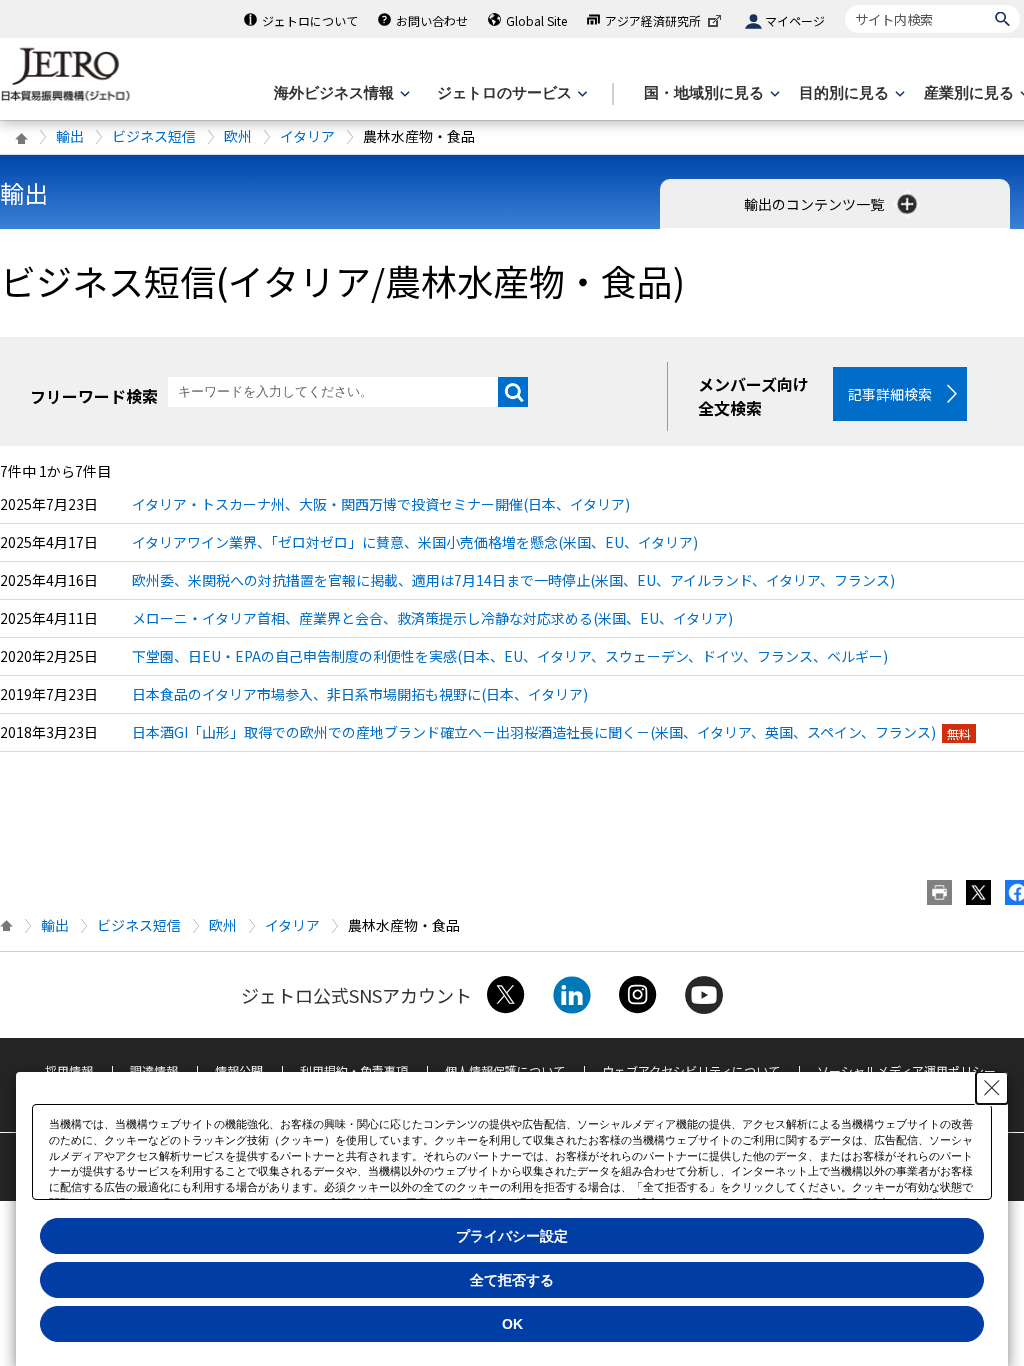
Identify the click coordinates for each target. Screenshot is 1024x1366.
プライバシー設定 (512, 1236)
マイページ (795, 20)
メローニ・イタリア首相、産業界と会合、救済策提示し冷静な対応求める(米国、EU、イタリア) (432, 618)
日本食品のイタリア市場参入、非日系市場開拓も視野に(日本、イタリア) (360, 694)
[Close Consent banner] (992, 1088)
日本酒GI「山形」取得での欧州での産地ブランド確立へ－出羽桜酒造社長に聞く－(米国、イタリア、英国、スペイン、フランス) (534, 732)
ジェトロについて (310, 20)
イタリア (307, 136)
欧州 (238, 136)
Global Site (536, 20)
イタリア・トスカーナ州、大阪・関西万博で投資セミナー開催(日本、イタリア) (381, 504)
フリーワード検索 (94, 396)
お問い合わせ (432, 20)
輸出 (70, 136)
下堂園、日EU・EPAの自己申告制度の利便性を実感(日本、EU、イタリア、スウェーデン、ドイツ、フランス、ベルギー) (510, 656)
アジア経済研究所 (653, 20)
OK (512, 1324)
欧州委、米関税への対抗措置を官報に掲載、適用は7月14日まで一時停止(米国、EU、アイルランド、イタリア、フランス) (513, 580)
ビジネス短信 (154, 136)
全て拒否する (512, 1280)
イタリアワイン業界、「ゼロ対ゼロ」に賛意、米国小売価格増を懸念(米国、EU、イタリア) (415, 542)
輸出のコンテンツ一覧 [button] (815, 204)
